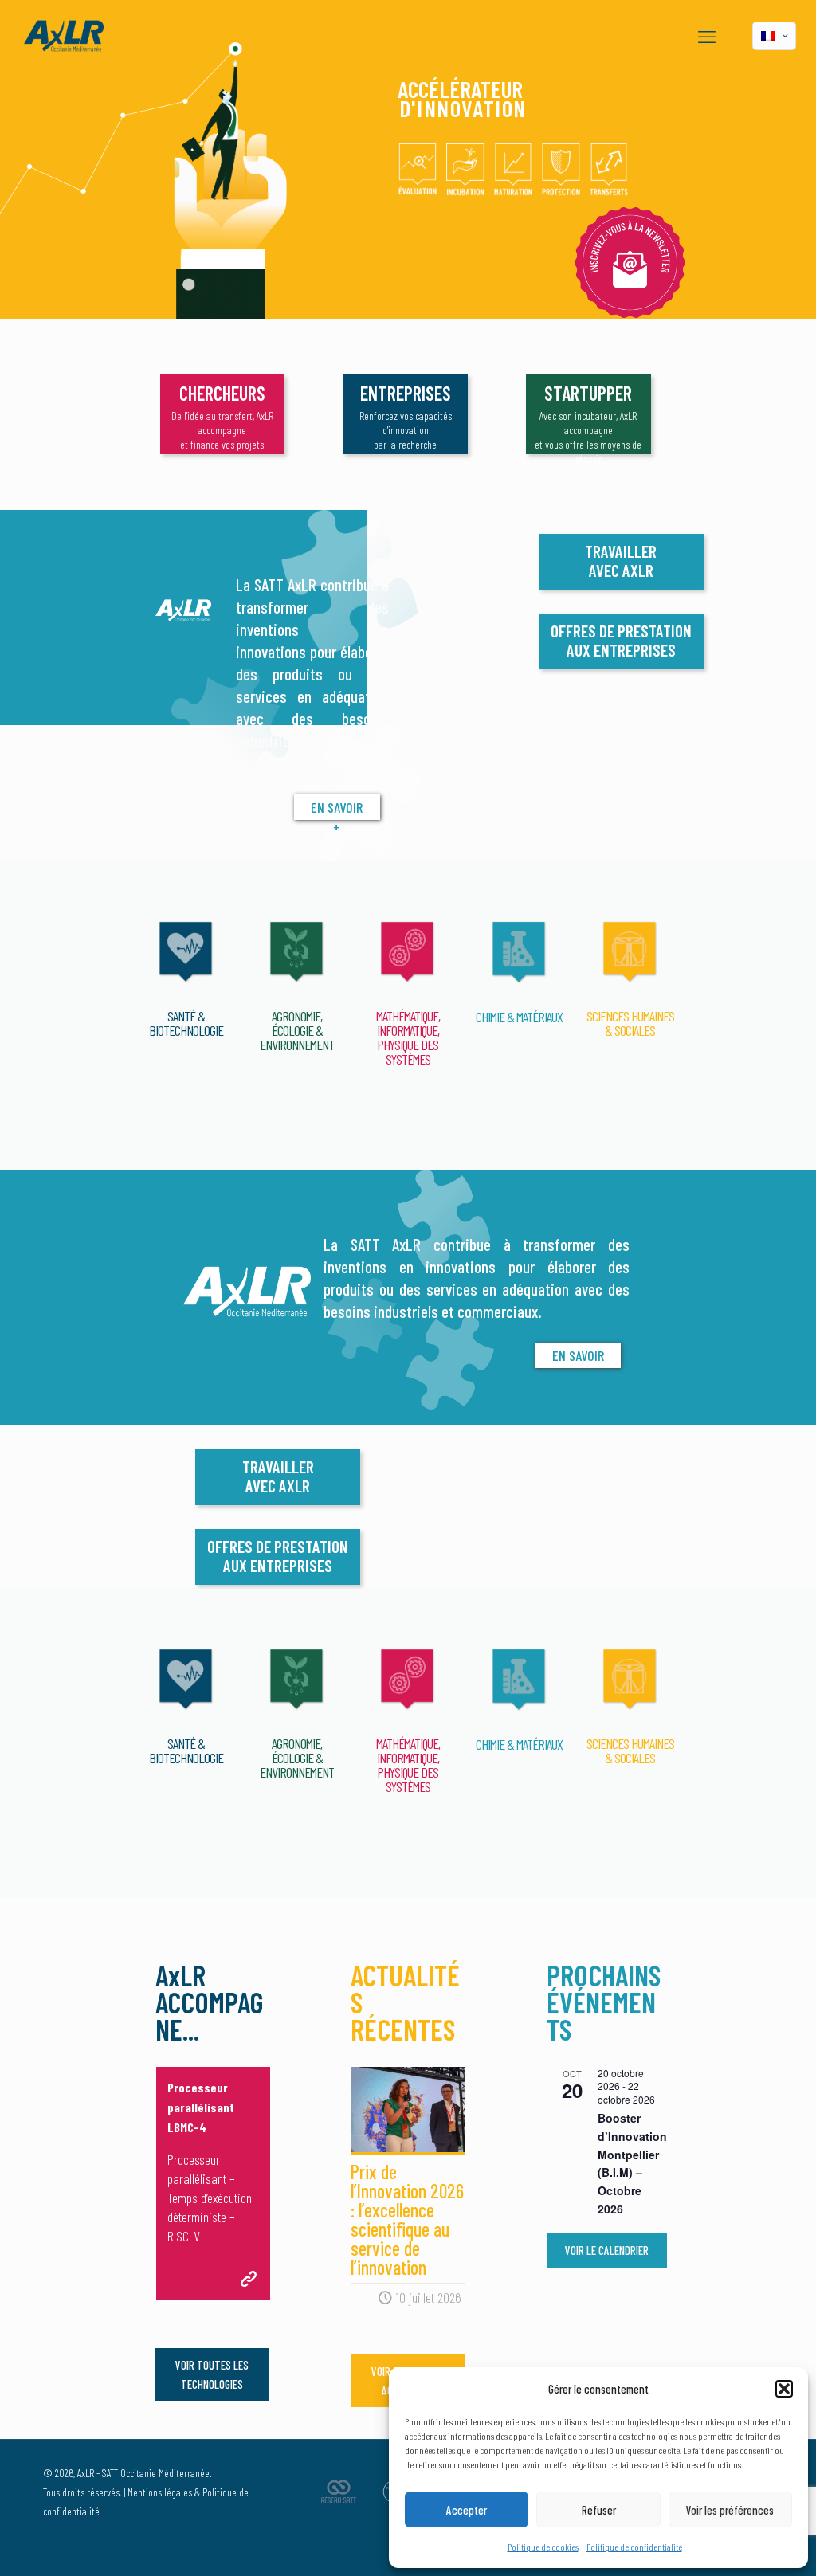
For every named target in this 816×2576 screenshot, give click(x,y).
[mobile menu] (707, 36)
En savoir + (337, 809)
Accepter (467, 2510)
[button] (784, 2389)
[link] (630, 263)
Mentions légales (160, 2492)
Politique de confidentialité (634, 2547)
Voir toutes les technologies (212, 2374)
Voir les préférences (730, 2510)
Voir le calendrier (607, 2250)
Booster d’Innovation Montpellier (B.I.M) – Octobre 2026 (632, 2163)
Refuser (599, 2510)
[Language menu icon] (774, 36)
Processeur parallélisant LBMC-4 (201, 2107)
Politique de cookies (543, 2547)
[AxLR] (64, 36)
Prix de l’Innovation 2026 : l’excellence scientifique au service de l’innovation (407, 2219)
